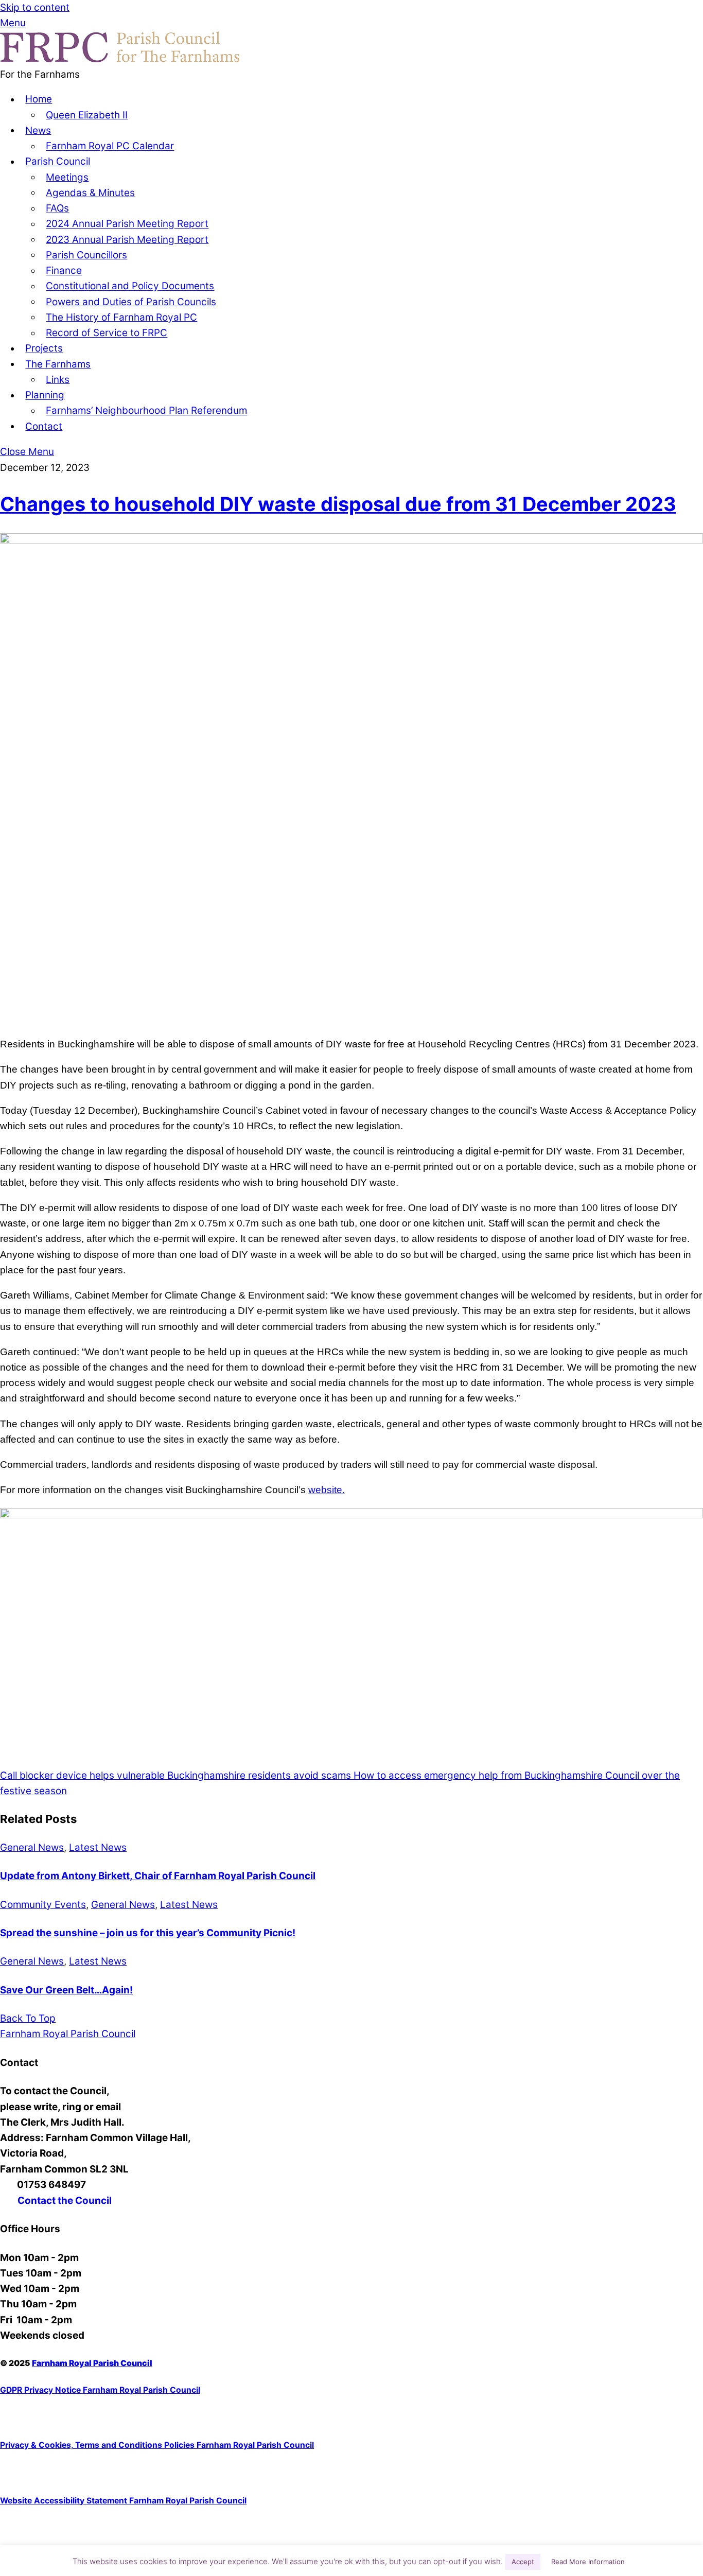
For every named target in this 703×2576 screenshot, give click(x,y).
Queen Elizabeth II (87, 115)
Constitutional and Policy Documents (130, 286)
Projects (44, 349)
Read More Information (588, 2562)
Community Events (43, 1905)
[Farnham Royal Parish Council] (120, 59)
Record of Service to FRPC (107, 333)
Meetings (67, 177)
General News (32, 1847)
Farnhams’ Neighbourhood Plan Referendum (146, 411)
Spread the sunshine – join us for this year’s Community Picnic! (148, 1933)
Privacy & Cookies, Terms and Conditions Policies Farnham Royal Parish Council (157, 2445)
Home (39, 100)
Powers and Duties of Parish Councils (131, 302)
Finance (64, 271)
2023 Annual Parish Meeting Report (127, 240)
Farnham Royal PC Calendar (110, 146)
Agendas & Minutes (90, 193)
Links (58, 380)
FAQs (57, 209)
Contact (44, 426)
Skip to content (35, 7)
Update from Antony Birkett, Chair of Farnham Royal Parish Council (158, 1876)
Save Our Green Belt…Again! (66, 1990)
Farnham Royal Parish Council (92, 2363)
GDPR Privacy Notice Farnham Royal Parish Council (100, 2390)
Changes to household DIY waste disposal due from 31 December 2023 (338, 504)
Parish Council (58, 162)
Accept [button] (523, 2562)
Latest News (98, 1847)
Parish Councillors (86, 255)
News (38, 130)
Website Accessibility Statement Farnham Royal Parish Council (123, 2501)
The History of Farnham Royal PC (121, 317)
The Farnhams (58, 364)
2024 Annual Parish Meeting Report (127, 224)
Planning (45, 396)
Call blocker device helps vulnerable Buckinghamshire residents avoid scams (175, 1775)
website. (327, 1490)
